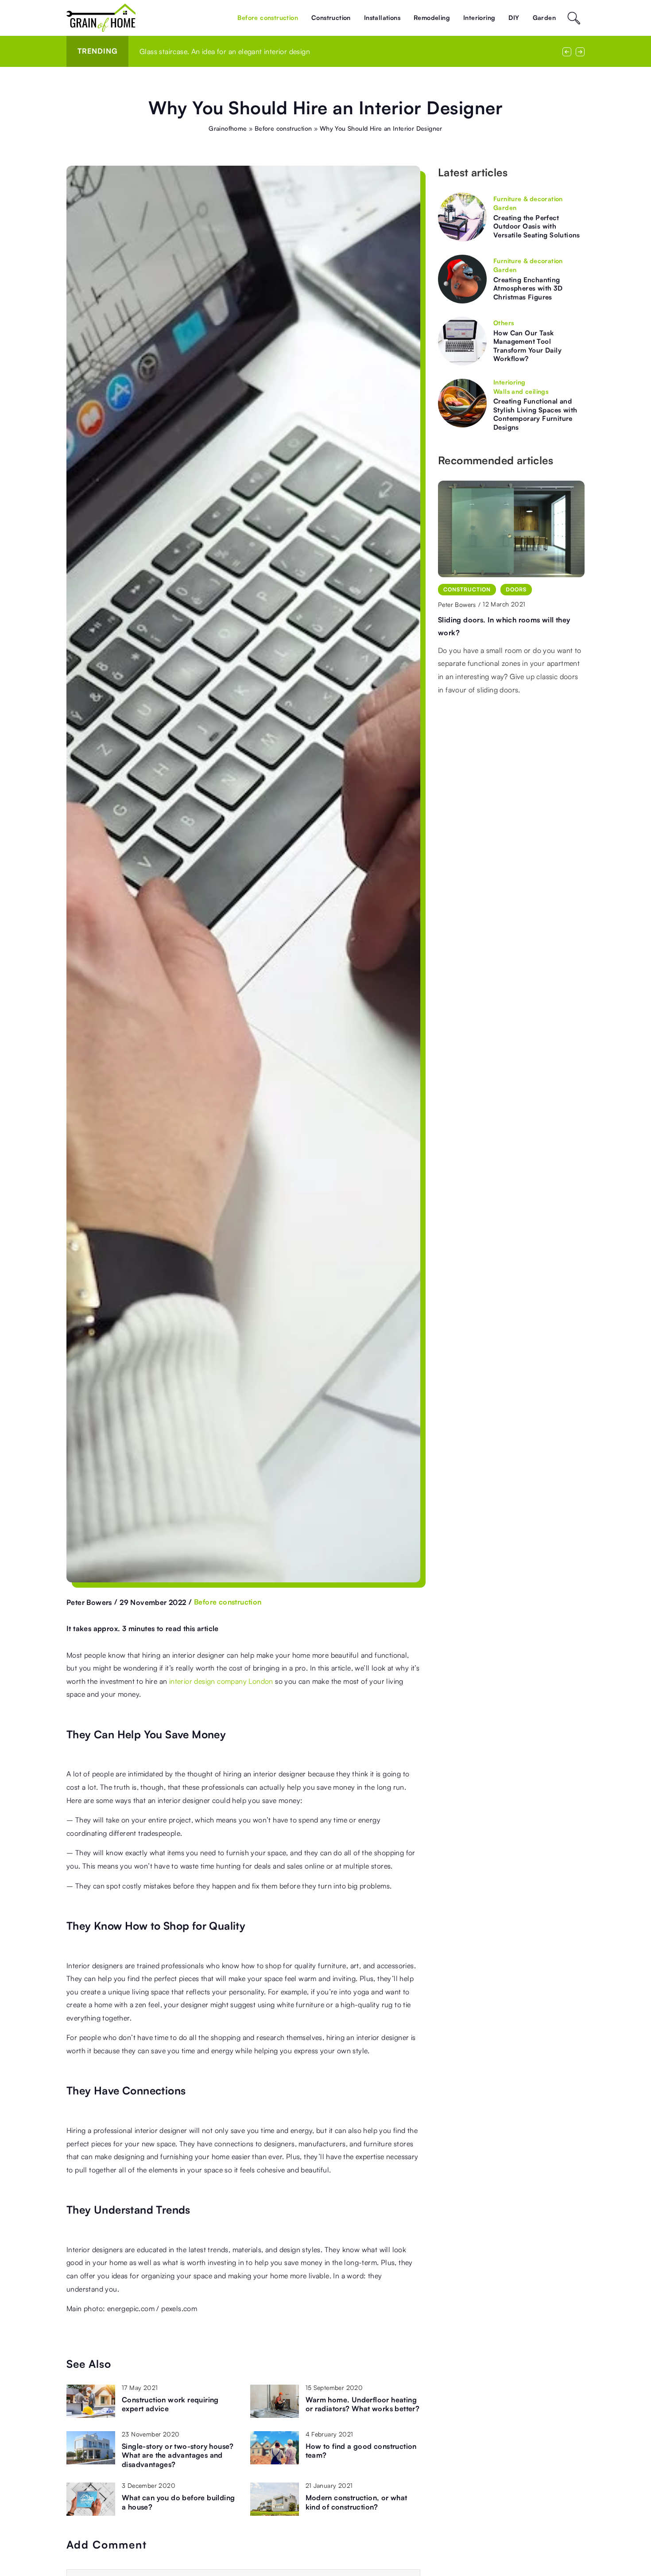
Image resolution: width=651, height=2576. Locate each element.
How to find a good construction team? (361, 2451)
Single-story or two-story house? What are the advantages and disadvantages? (178, 2456)
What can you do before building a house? (178, 2502)
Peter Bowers (89, 1602)
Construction (331, 17)
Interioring (479, 17)
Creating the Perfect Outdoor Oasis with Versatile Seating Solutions (537, 226)
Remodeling (432, 17)
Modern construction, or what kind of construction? (356, 2502)
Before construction (268, 17)
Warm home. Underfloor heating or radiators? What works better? (363, 2404)
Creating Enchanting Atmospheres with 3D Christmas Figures (528, 288)
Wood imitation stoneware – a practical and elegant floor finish (242, 51)
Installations (382, 17)
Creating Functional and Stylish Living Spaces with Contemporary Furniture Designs (535, 414)
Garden (544, 17)
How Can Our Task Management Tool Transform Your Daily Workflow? (527, 346)
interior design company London (221, 1681)
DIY (514, 17)
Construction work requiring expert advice (170, 2404)
